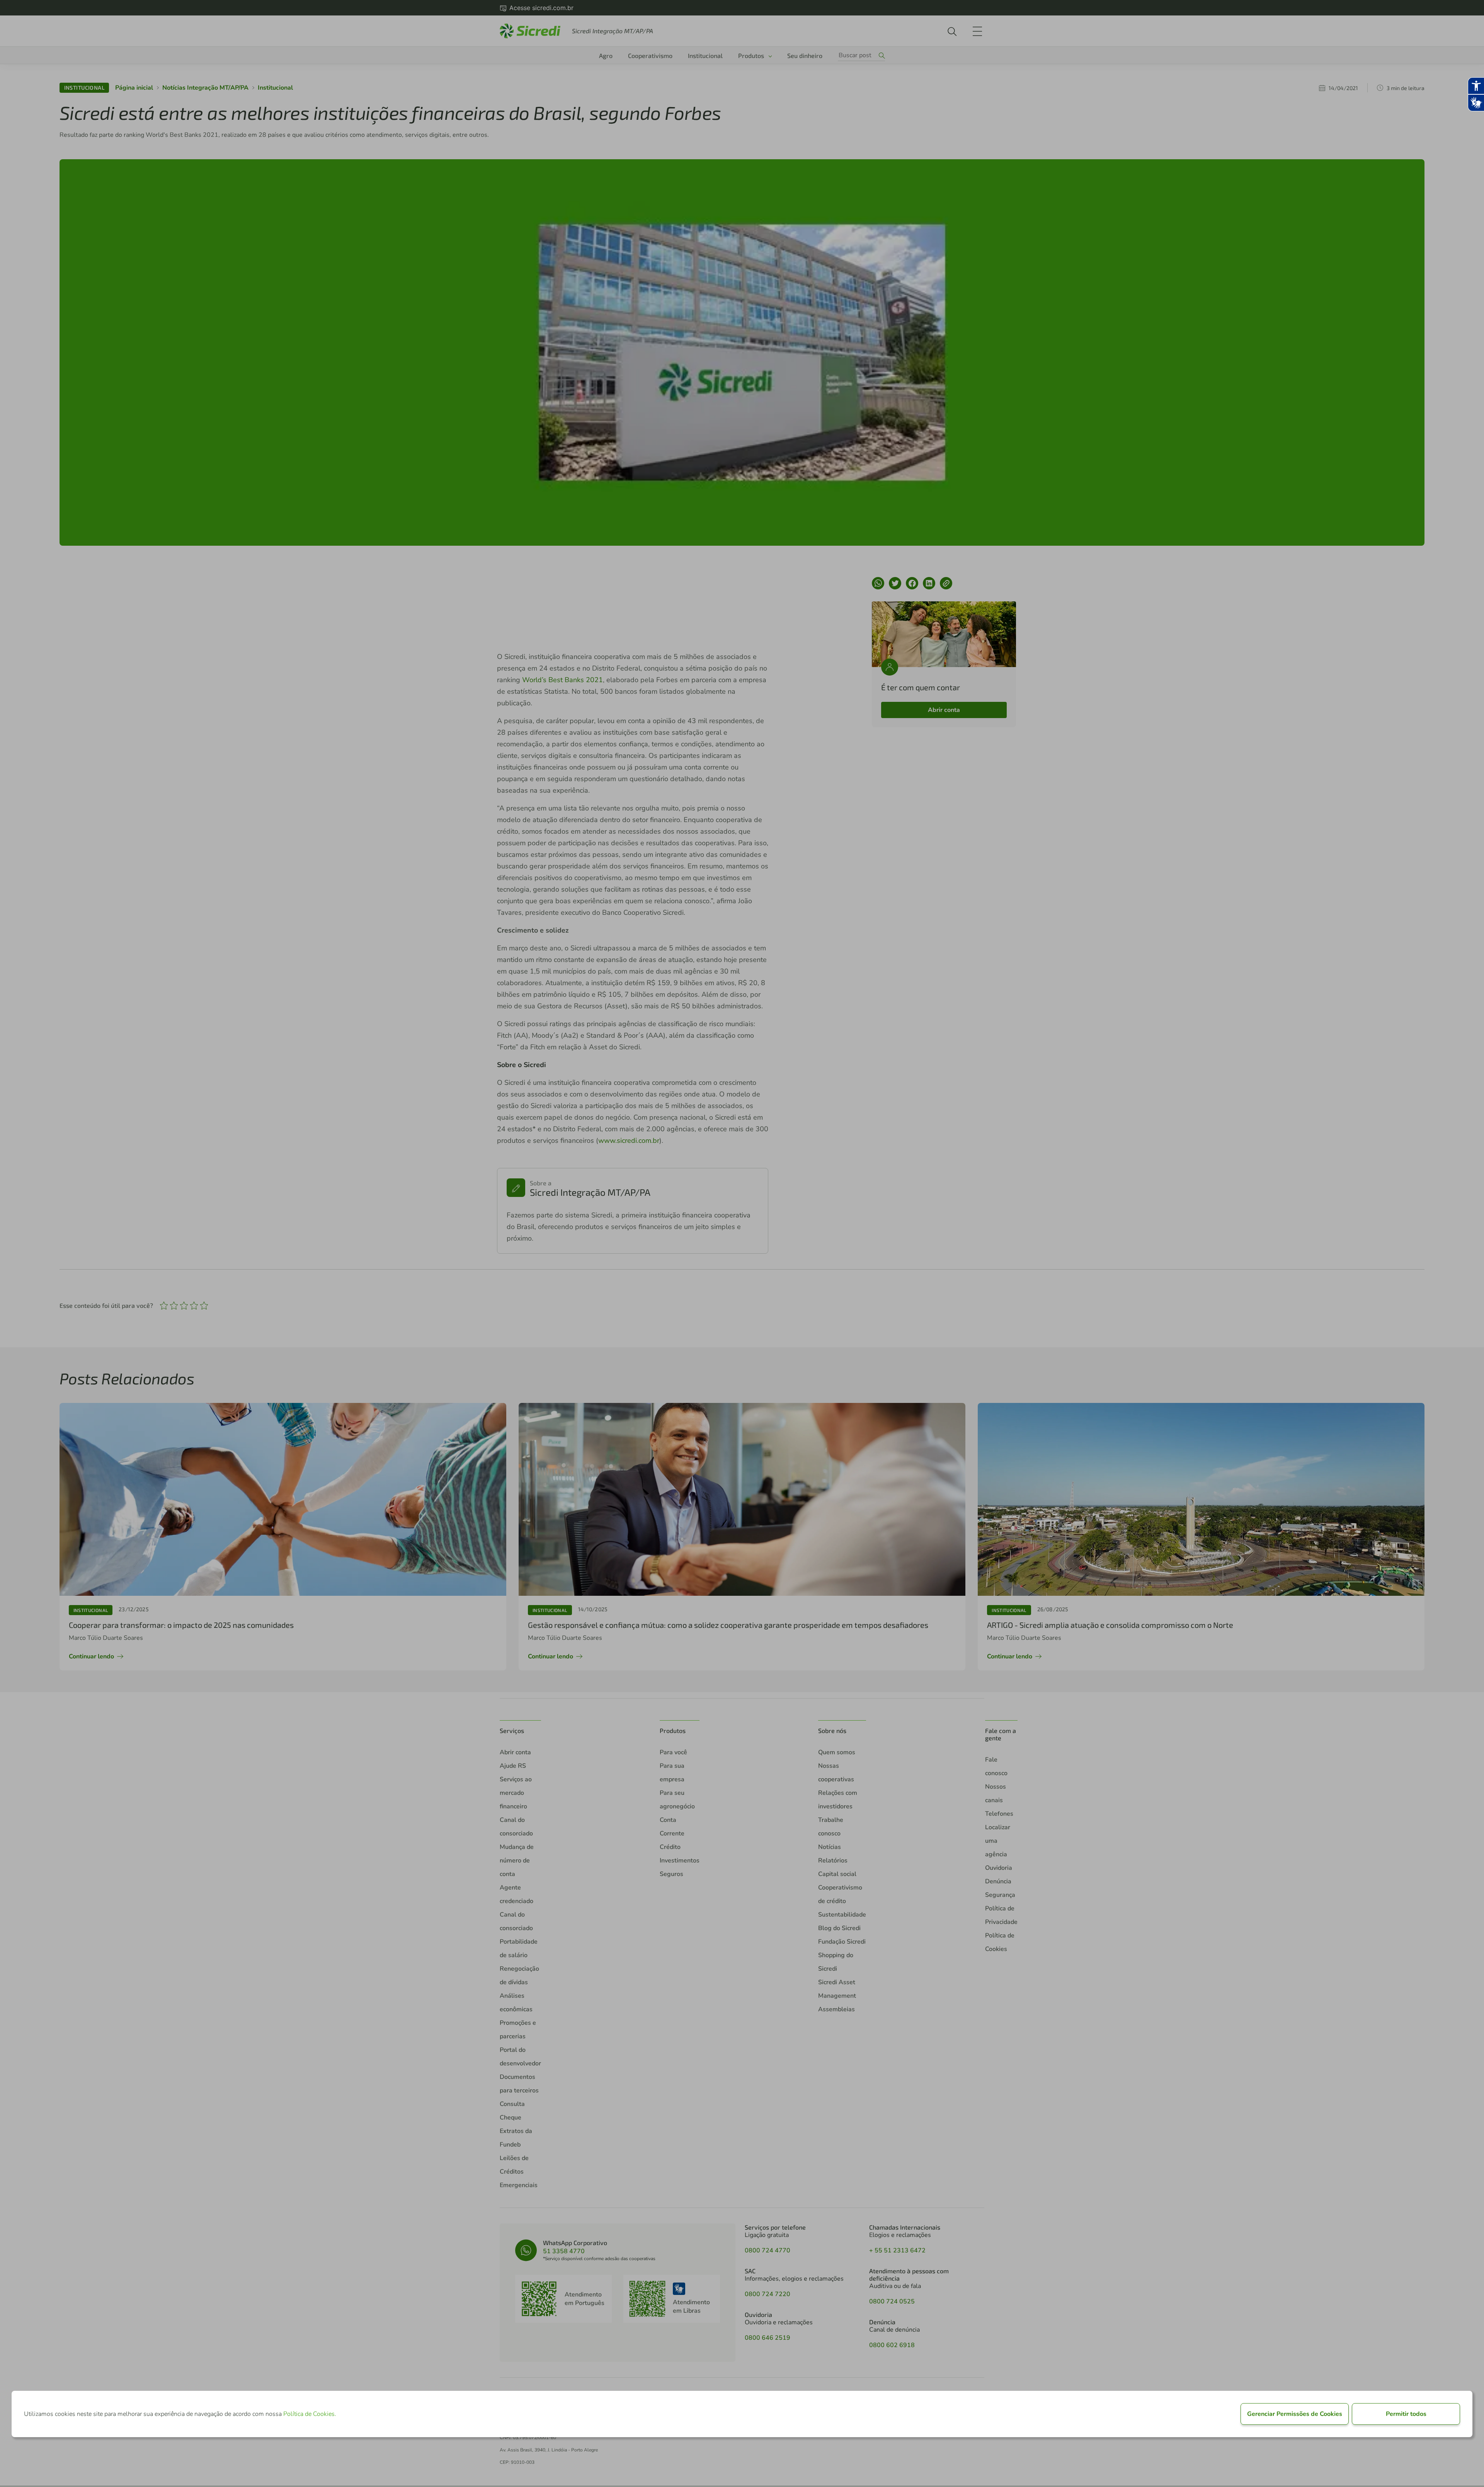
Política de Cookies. (310, 2414)
